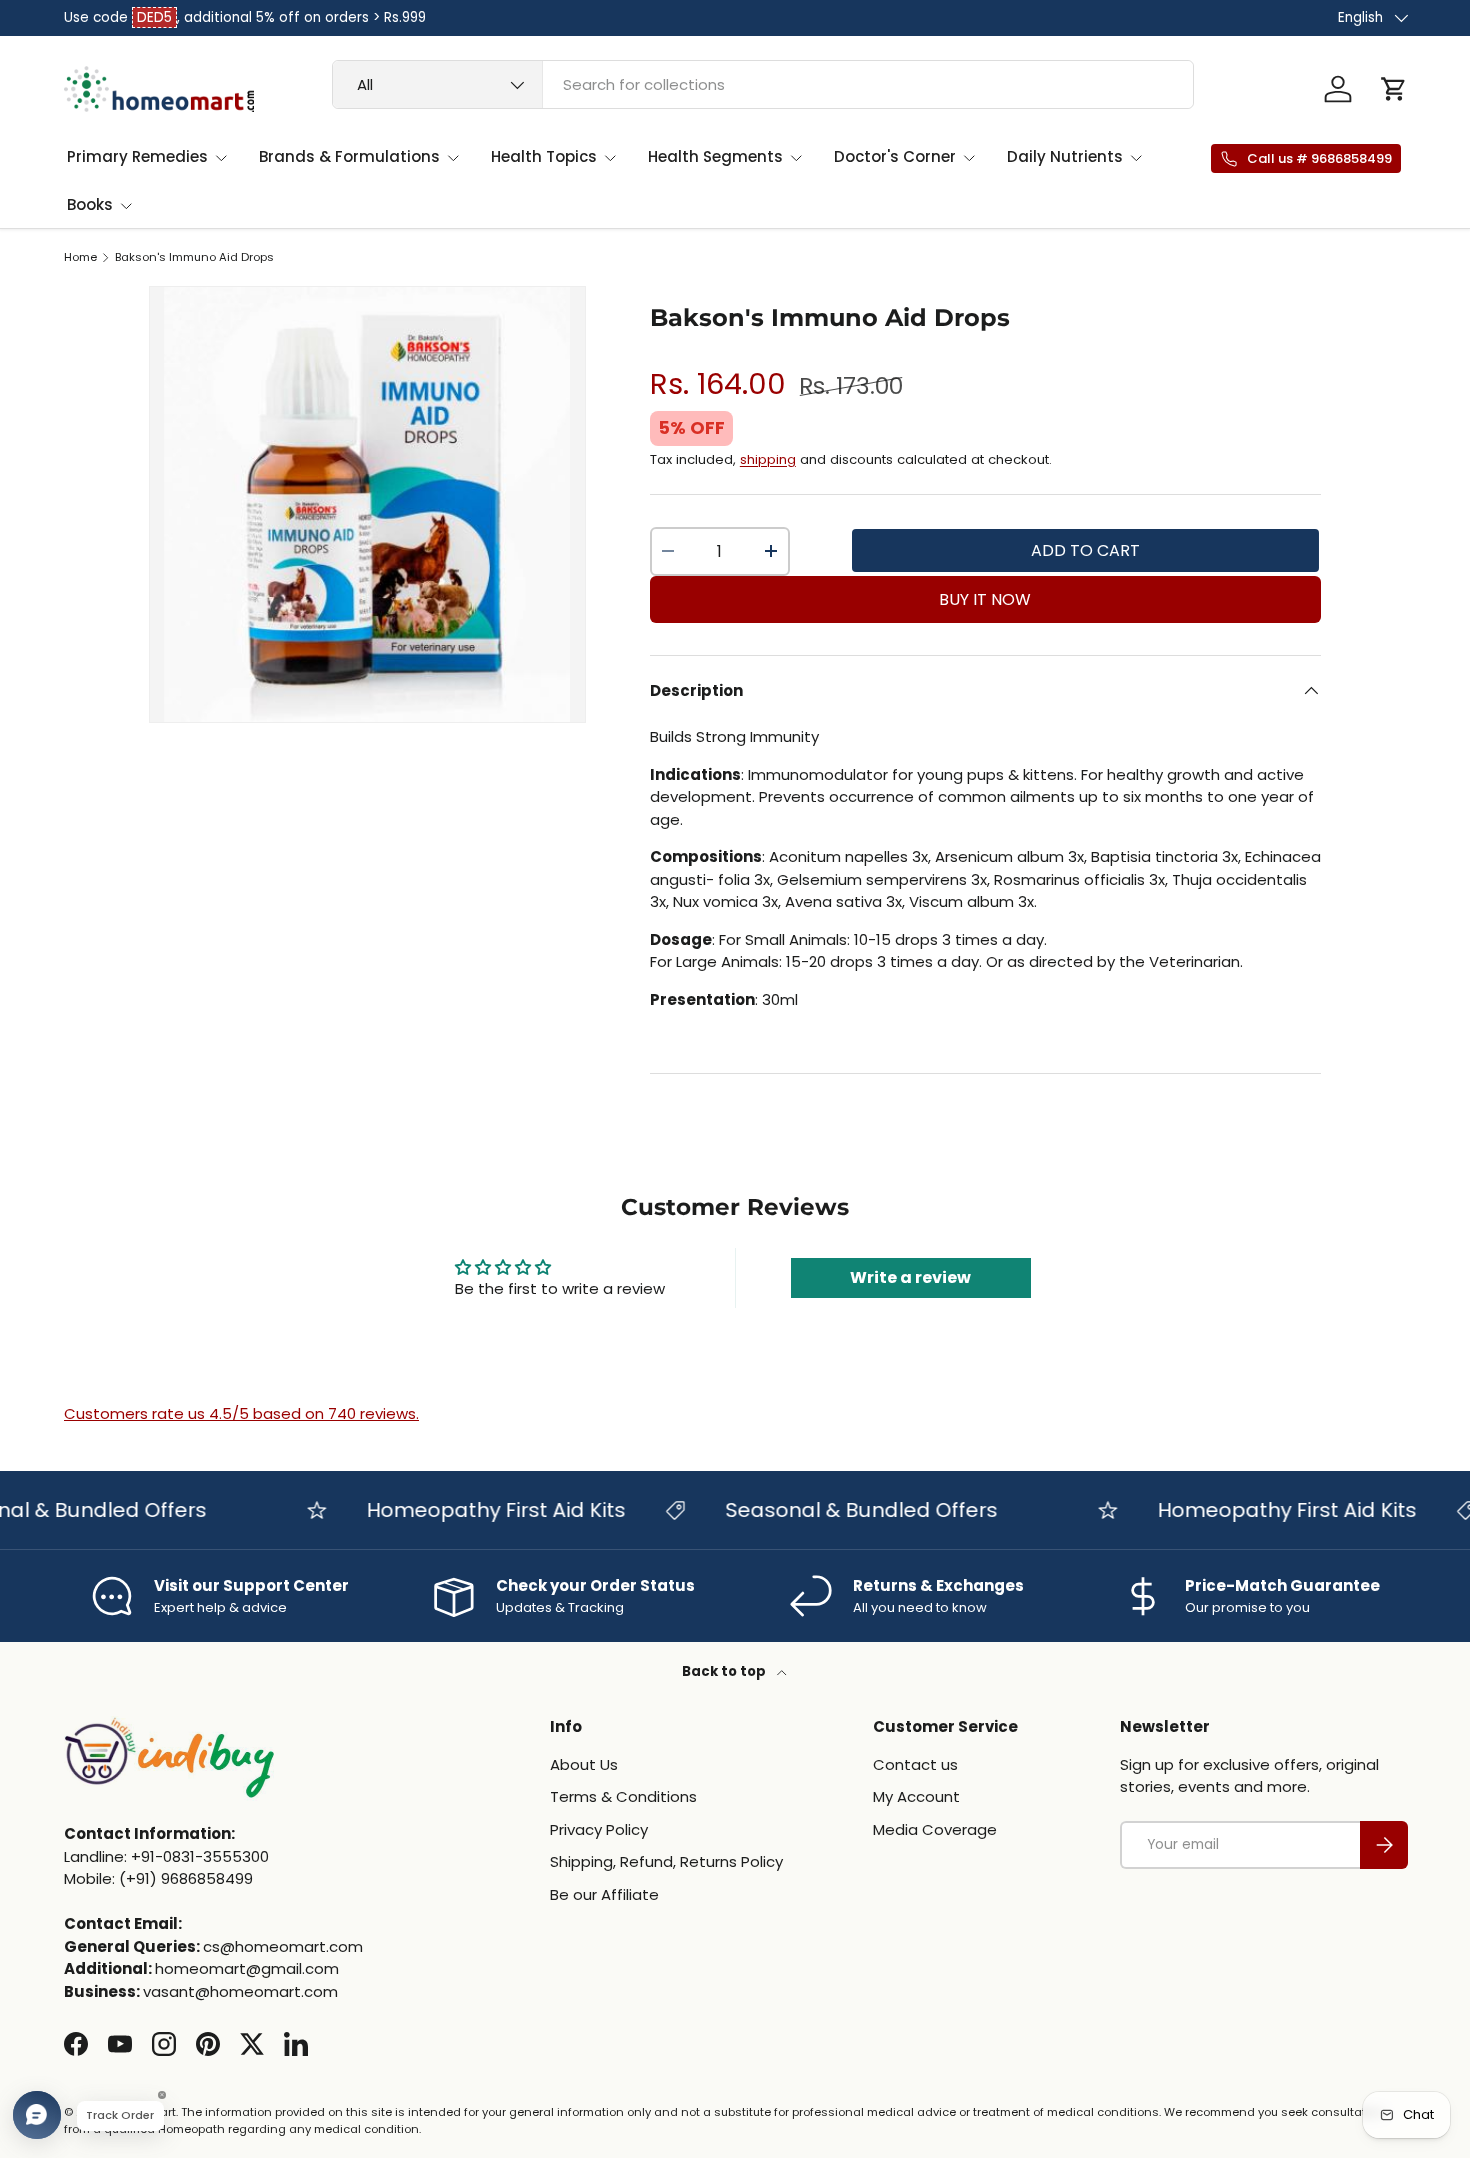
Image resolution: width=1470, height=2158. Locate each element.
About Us (584, 1764)
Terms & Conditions (623, 1796)
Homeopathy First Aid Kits (470, 1510)
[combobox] (763, 84)
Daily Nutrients (1065, 156)
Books (90, 204)
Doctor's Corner (895, 156)
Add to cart (1085, 550)
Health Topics (544, 156)
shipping (768, 459)
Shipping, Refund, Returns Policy (666, 1861)
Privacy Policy (599, 1829)
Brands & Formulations (349, 156)
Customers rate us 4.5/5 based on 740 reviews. (241, 1413)
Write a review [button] (910, 1277)
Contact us (915, 1764)
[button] (1394, 89)
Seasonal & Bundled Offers (836, 1510)
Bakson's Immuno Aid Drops (194, 257)
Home (80, 257)
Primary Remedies (137, 156)
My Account (916, 1796)
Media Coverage (935, 1829)
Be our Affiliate (604, 1894)
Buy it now (985, 599)
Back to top (725, 1671)
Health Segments (715, 156)
